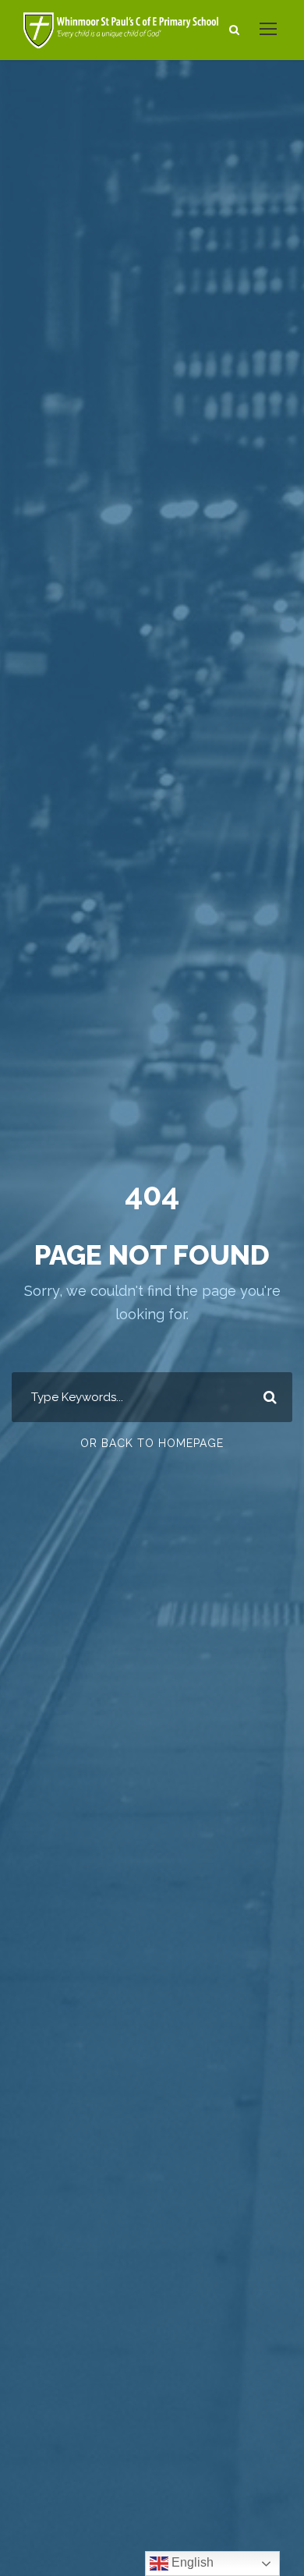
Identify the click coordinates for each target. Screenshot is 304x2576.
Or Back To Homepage (152, 1443)
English (191, 2562)
